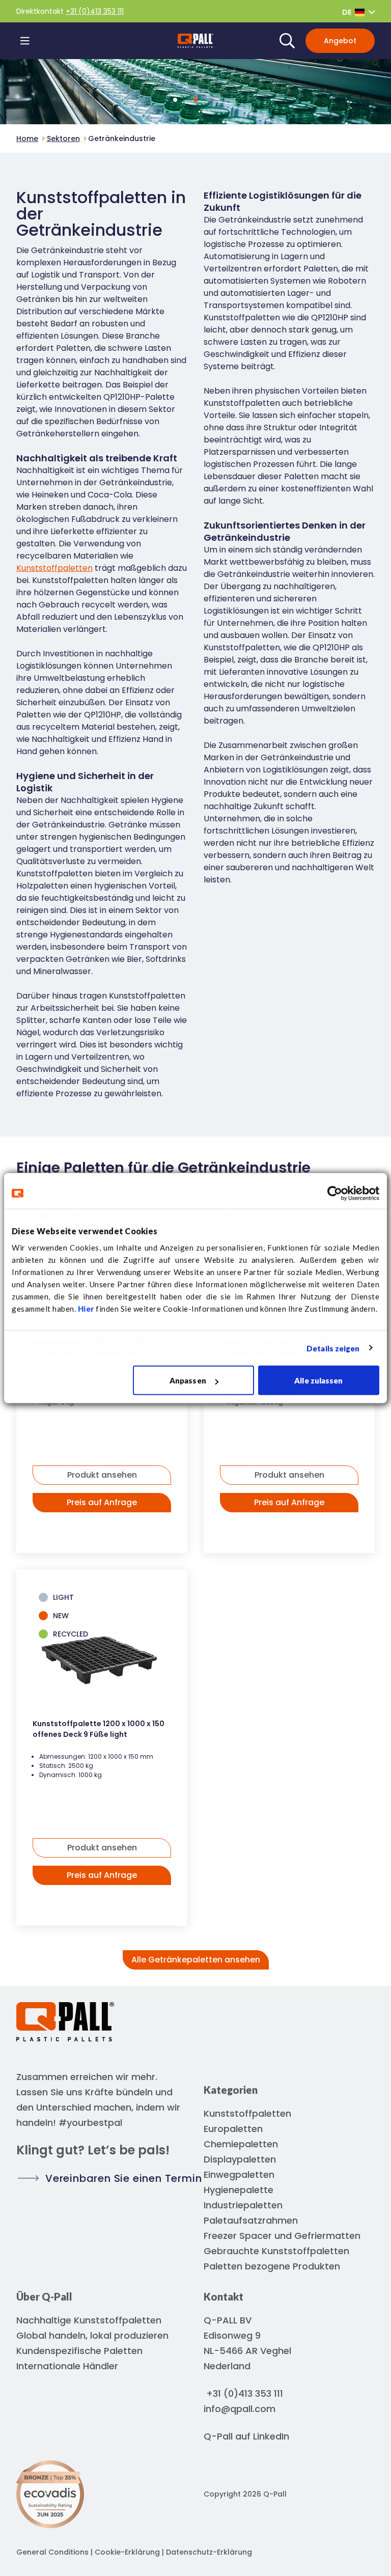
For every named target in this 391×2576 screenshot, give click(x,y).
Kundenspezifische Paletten (79, 2351)
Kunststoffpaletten (54, 568)
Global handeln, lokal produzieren (92, 2335)
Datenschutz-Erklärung (209, 2552)
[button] (195, 100)
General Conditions (52, 2552)
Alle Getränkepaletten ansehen (196, 1960)
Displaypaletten (240, 2159)
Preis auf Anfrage (102, 1502)
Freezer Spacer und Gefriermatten (282, 2236)
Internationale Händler (67, 2366)
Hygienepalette (239, 2190)
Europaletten (233, 2129)
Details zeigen (333, 1348)
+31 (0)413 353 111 (95, 11)
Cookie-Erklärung (128, 2552)
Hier (86, 1309)
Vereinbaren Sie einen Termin (123, 2178)
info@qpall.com (240, 2409)
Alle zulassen (318, 1380)
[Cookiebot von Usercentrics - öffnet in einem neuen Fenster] (335, 1193)
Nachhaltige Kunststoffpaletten (89, 2320)
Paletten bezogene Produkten (272, 2266)
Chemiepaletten (241, 2144)
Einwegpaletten (239, 2175)
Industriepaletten (243, 2205)
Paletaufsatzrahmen (251, 2220)
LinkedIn (271, 2436)
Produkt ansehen (102, 1475)
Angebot (340, 41)
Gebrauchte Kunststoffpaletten (276, 2251)
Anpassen (188, 1380)
